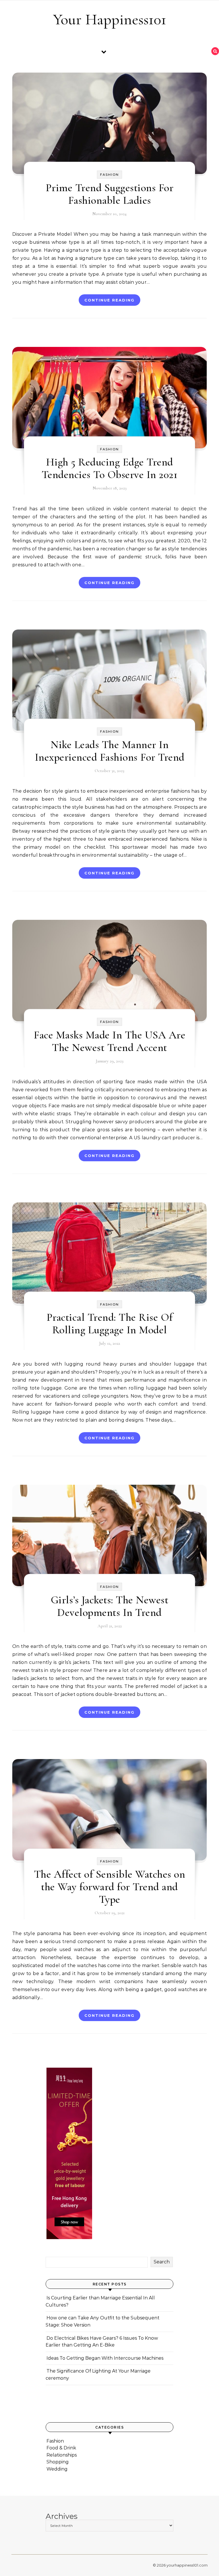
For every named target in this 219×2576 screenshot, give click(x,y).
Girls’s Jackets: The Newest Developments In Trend (110, 1606)
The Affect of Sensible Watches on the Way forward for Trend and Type (110, 1887)
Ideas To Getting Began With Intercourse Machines (105, 2358)
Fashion (109, 175)
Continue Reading (109, 300)
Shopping (58, 2462)
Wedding (57, 2469)
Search (162, 2262)
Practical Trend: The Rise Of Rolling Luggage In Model (110, 1324)
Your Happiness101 (110, 19)
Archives (62, 2516)
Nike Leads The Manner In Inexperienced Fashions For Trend (110, 751)
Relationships (62, 2455)
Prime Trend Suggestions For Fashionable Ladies (110, 194)
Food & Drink (61, 2448)
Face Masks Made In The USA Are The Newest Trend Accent (109, 1041)
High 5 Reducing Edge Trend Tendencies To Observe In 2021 (110, 468)
